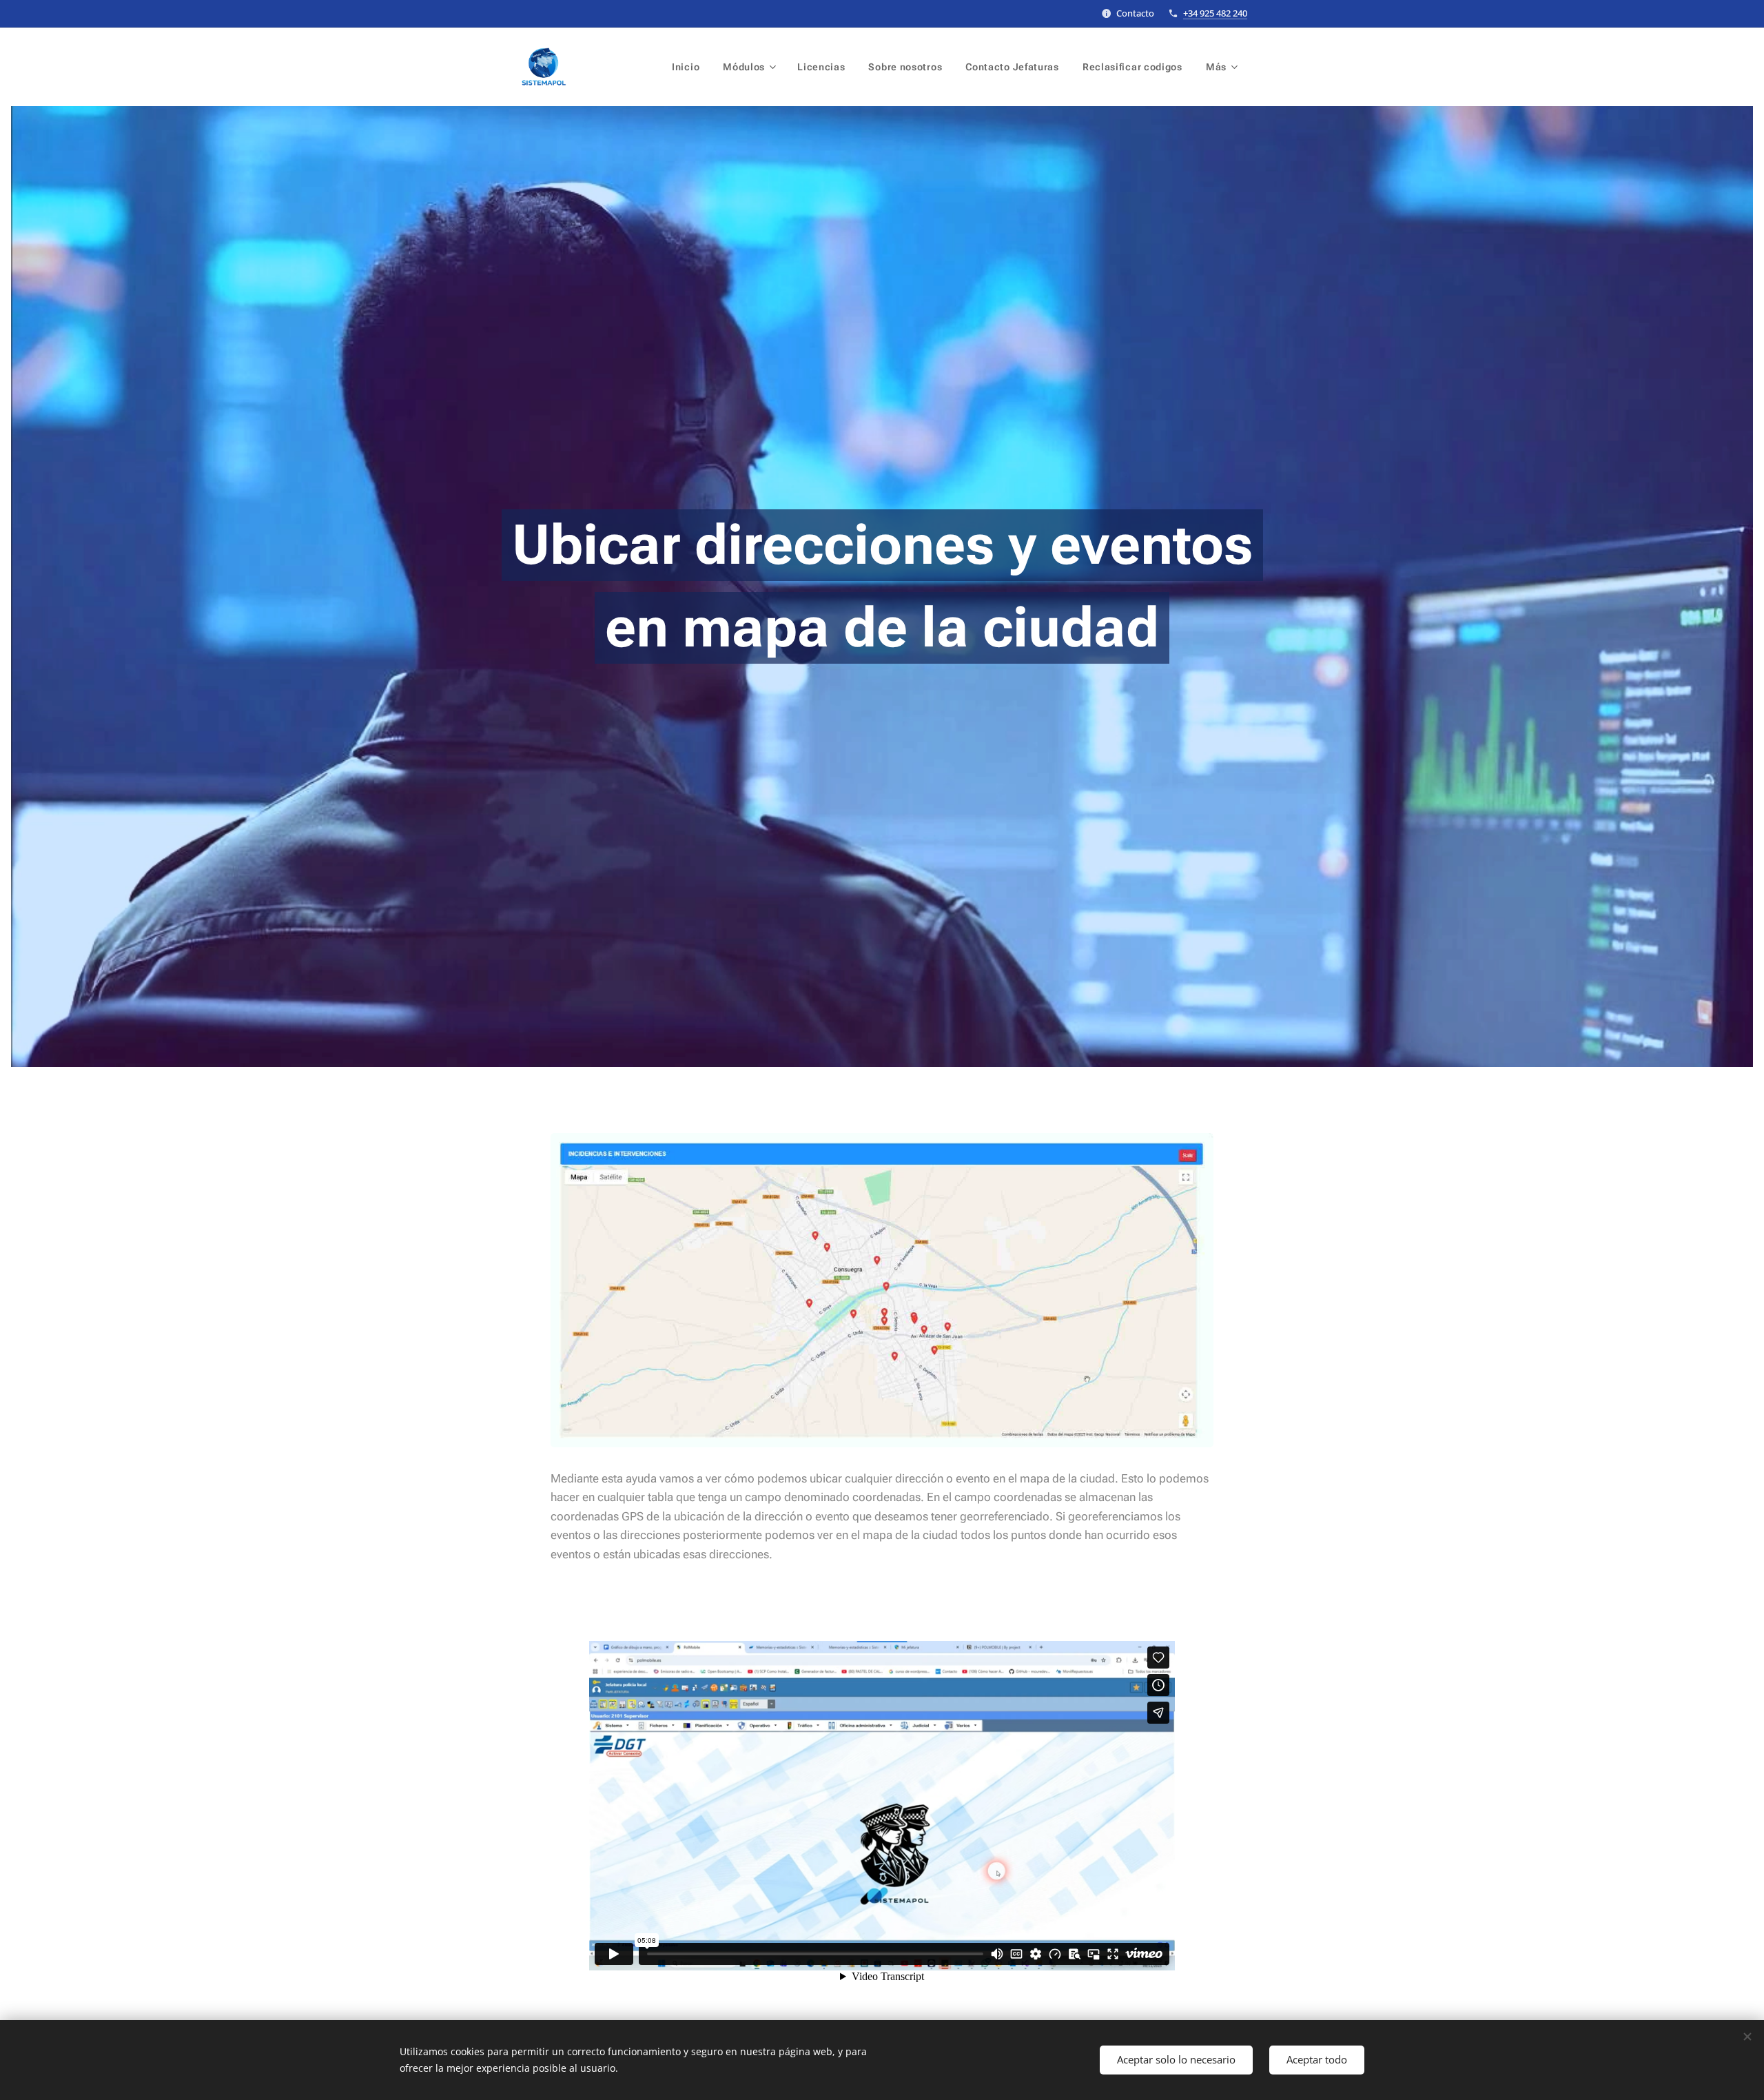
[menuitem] (686, 67)
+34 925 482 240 (1215, 13)
